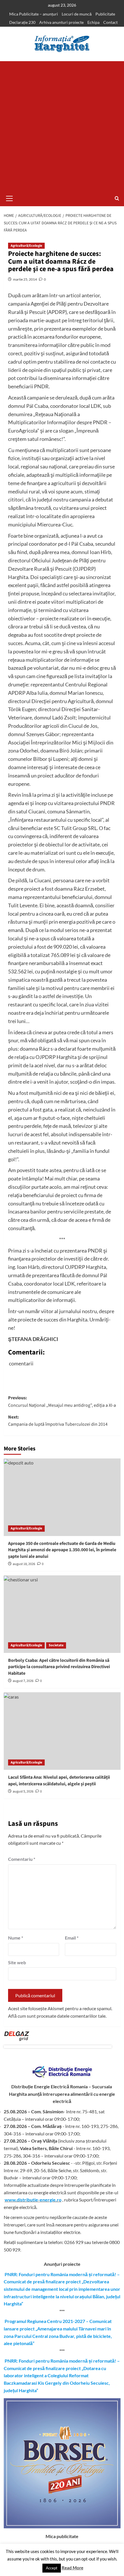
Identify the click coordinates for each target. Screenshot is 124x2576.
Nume (16, 1938)
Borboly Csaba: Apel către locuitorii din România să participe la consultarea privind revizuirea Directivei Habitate (59, 1667)
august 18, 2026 (24, 1564)
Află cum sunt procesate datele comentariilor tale (57, 2016)
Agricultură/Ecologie (26, 246)
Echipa (93, 22)
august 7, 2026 (23, 1681)
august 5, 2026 (23, 1791)
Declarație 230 (22, 22)
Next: (58, 1421)
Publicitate (105, 14)
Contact (110, 22)
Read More (73, 2568)
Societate (56, 1645)
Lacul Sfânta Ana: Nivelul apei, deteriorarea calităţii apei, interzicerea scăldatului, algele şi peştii (59, 1780)
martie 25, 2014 (25, 279)
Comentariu (22, 1859)
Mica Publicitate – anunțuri (34, 14)
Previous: (62, 1402)
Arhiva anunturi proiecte (61, 22)
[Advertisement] (62, 126)
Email (72, 1938)
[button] (10, 198)
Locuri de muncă (77, 14)
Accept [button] (52, 2568)
